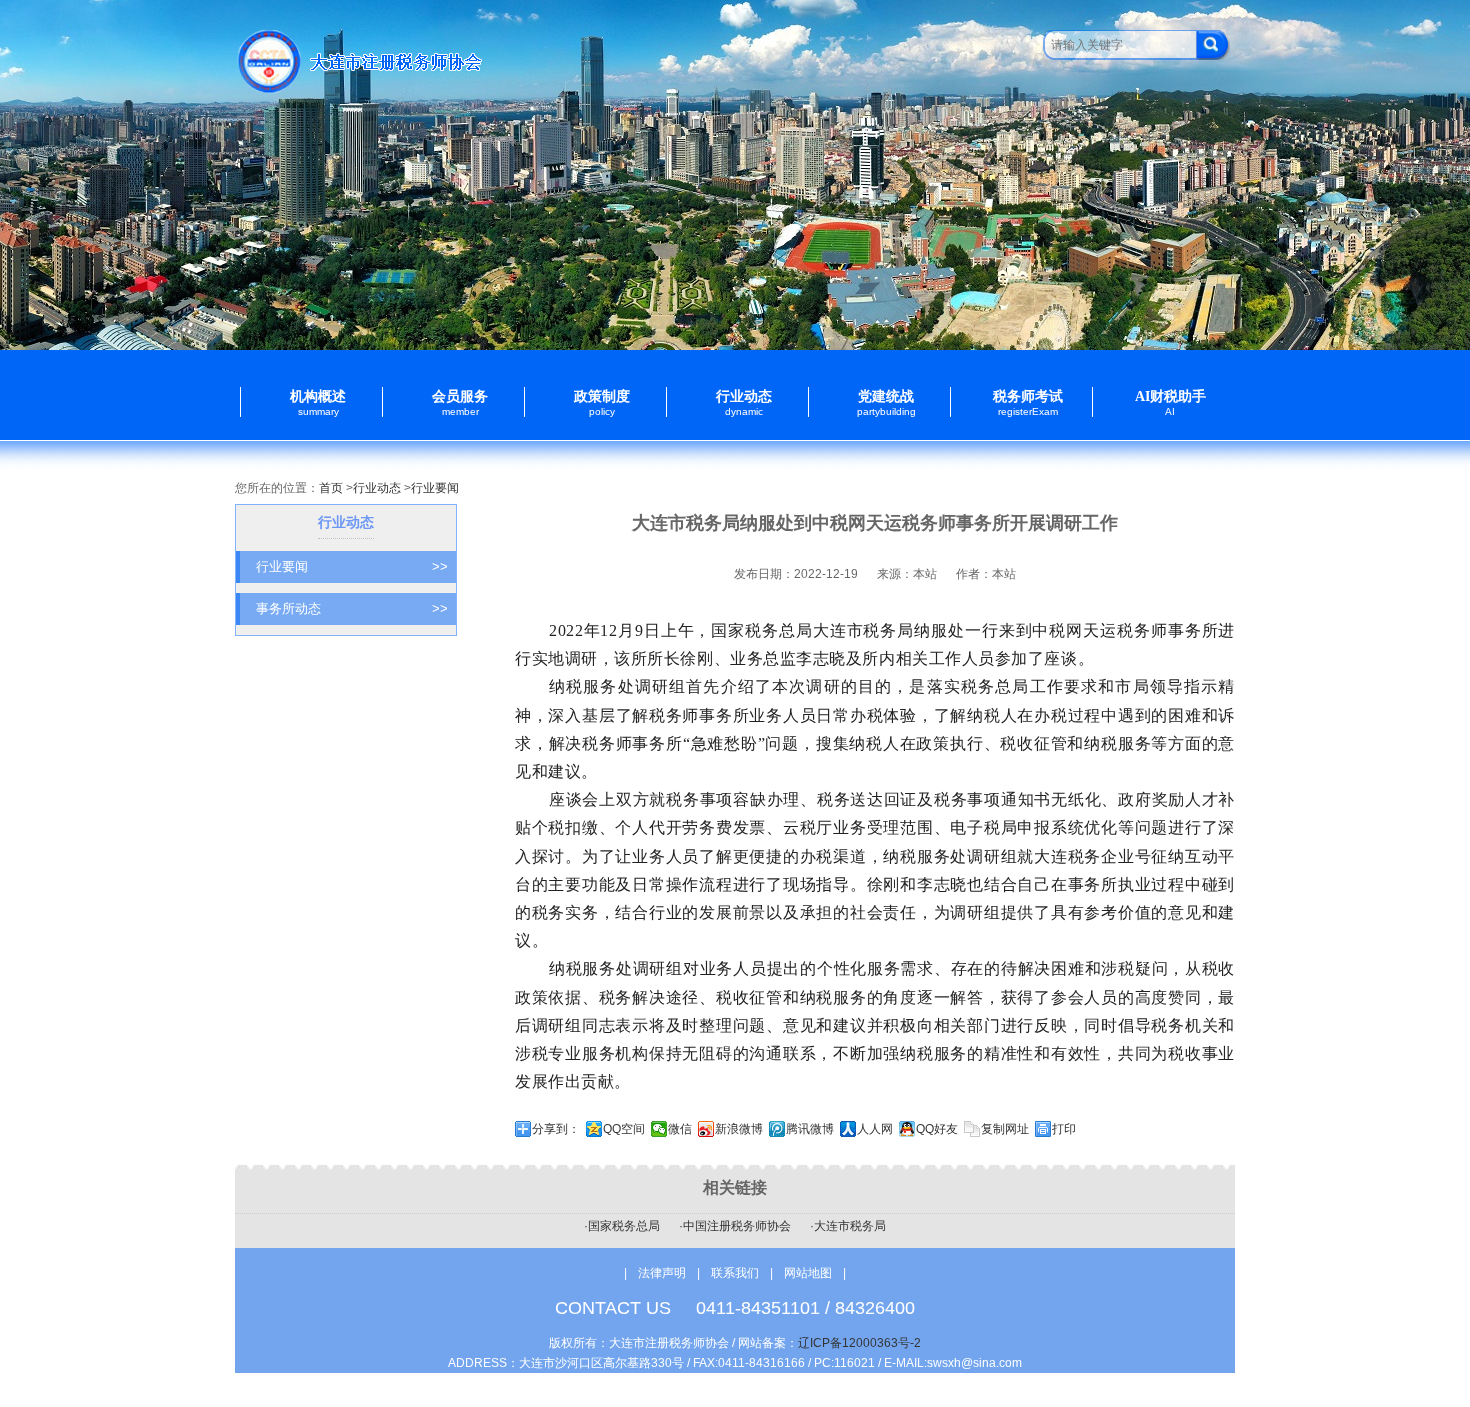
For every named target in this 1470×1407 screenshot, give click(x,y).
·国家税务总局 (622, 1226)
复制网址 (1005, 1129)
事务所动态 (352, 608)
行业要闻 (435, 488)
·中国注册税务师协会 (735, 1226)
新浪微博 (739, 1129)
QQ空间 (624, 1129)
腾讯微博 (810, 1129)
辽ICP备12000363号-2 (859, 1343)
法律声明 (662, 1273)
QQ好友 (937, 1129)
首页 (331, 488)
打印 (1064, 1129)
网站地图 (808, 1273)
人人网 (875, 1129)
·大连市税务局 (848, 1226)
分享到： (556, 1129)
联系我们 (736, 1273)
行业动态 (377, 488)
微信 (680, 1129)
